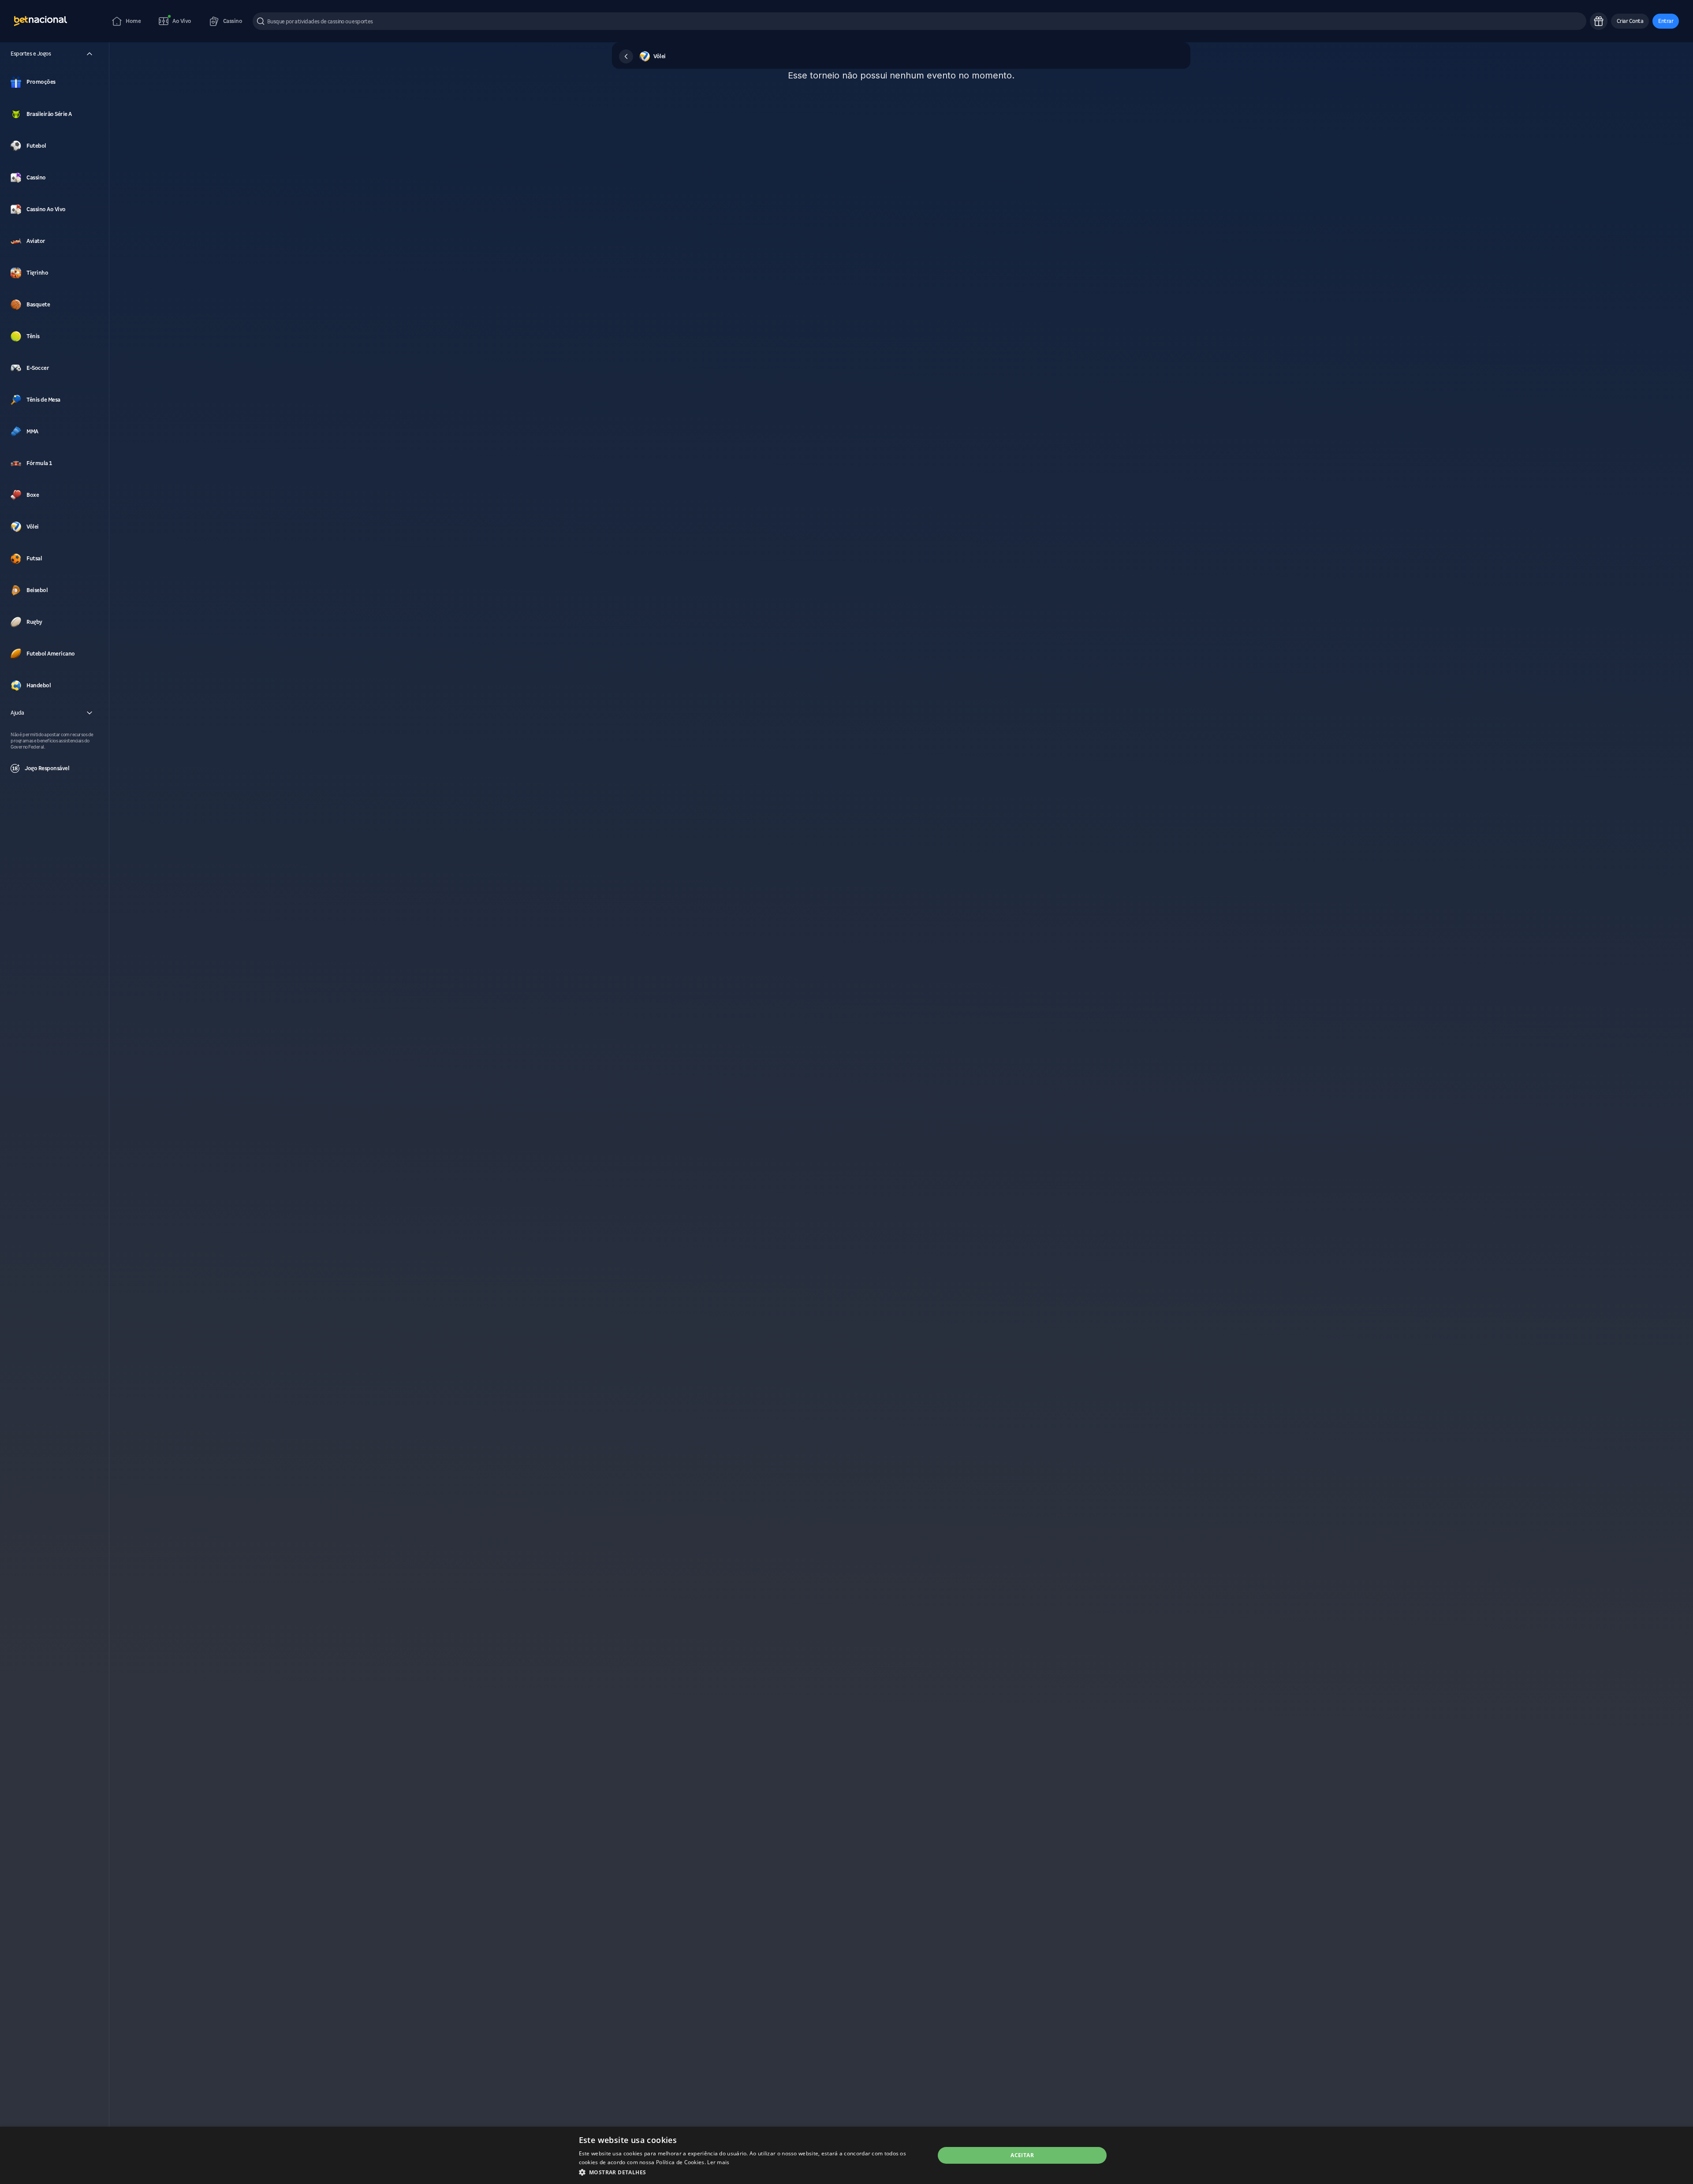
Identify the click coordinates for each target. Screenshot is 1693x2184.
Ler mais (718, 2162)
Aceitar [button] (1022, 2155)
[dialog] (846, 2155)
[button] (1630, 21)
